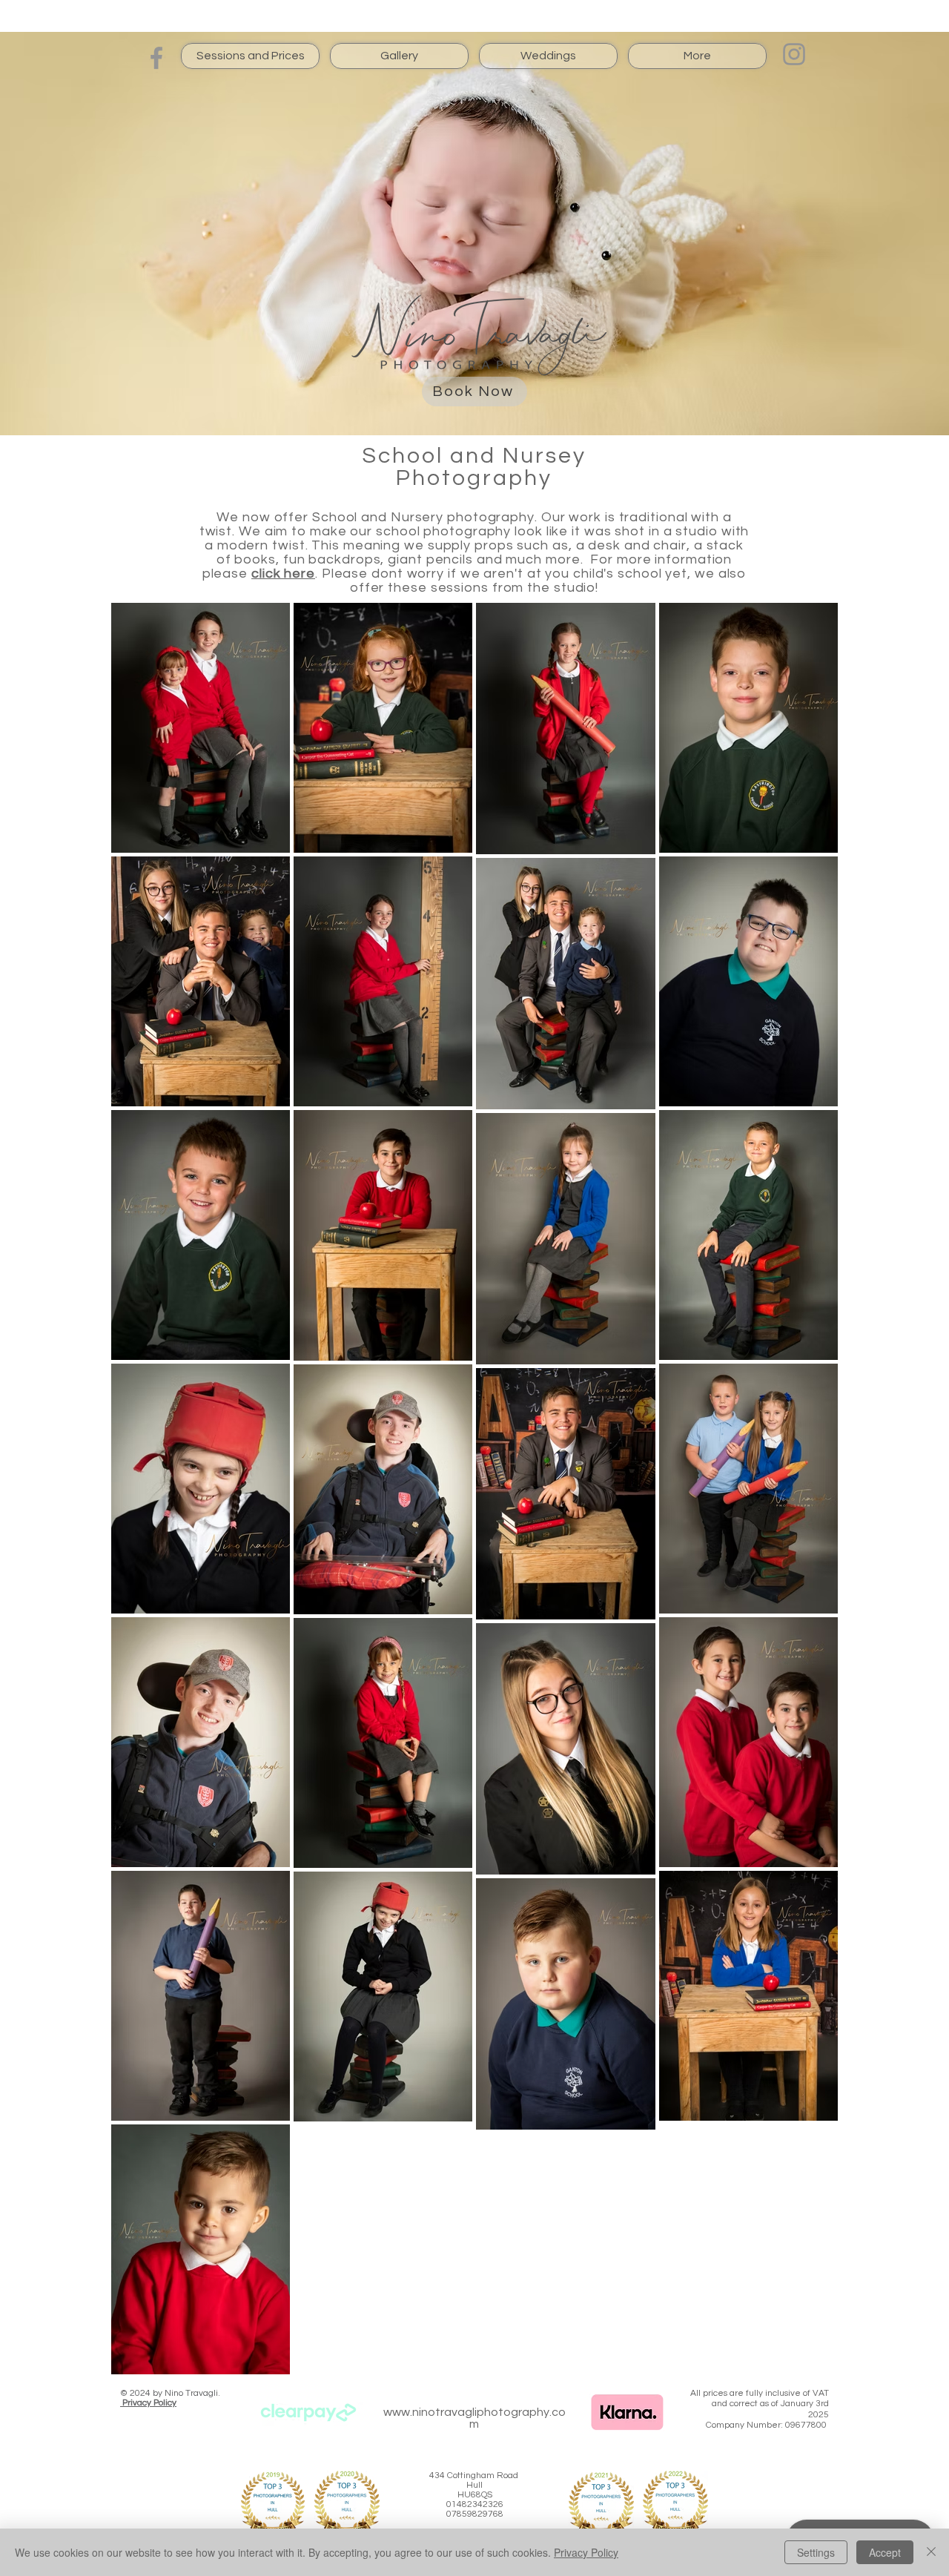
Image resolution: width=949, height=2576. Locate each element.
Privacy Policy (586, 2552)
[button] (250, 56)
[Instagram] (794, 54)
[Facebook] (156, 58)
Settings (816, 2552)
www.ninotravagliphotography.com (474, 2418)
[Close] (931, 2552)
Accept (885, 2552)
